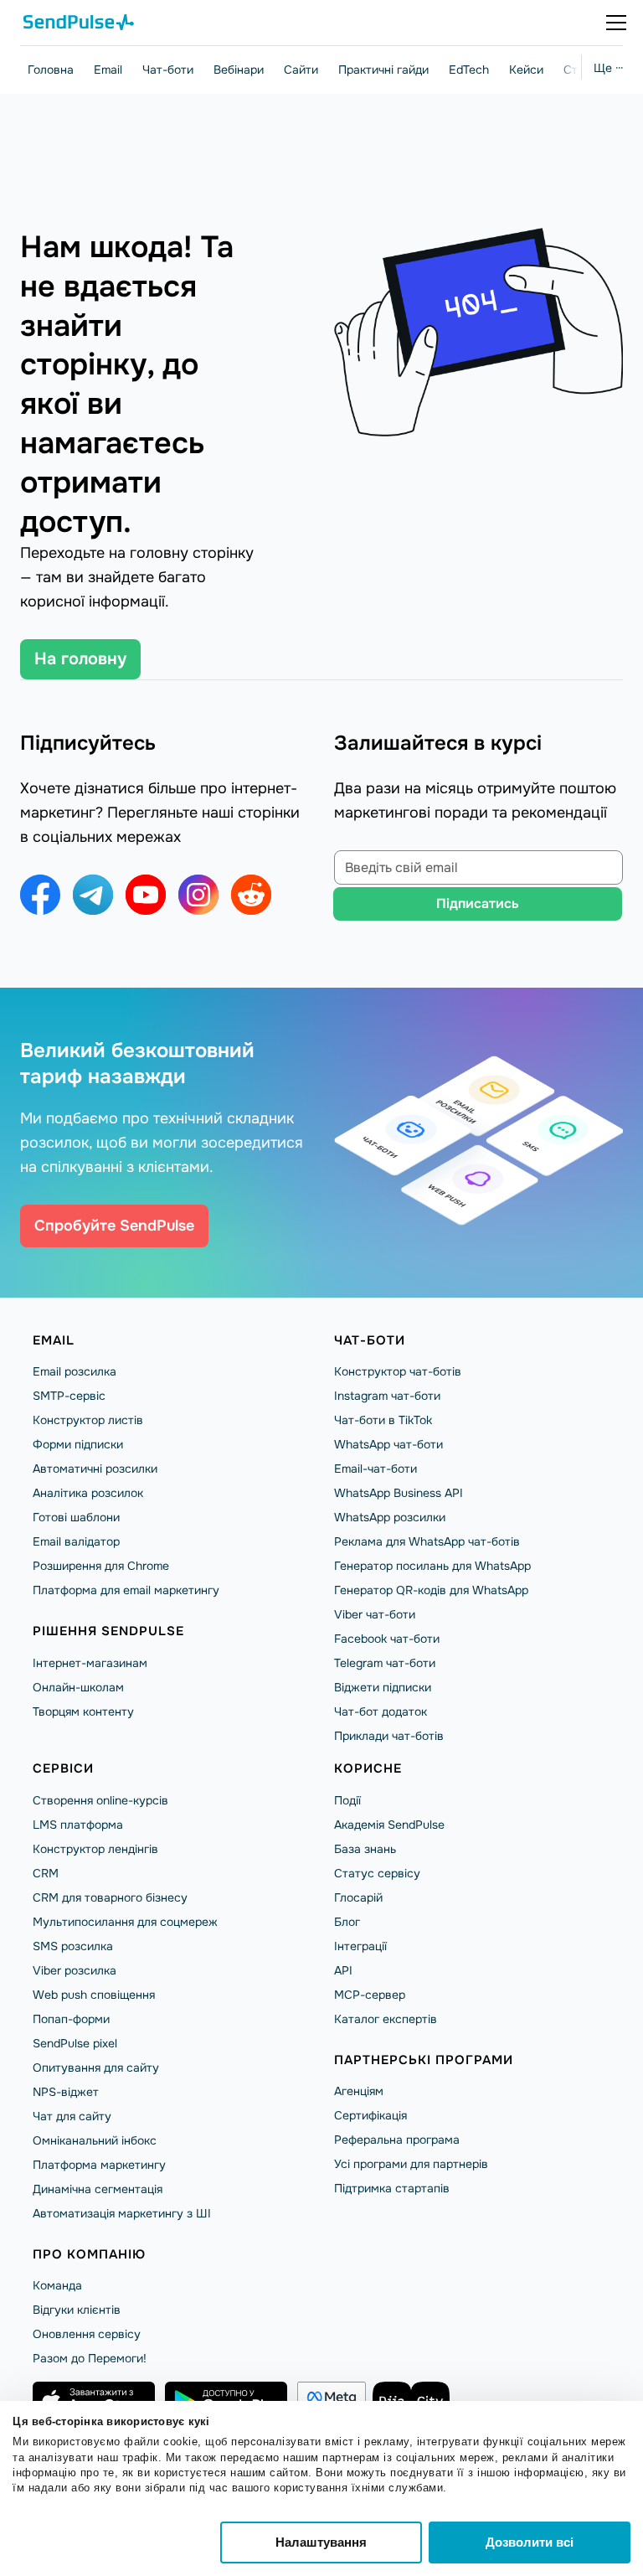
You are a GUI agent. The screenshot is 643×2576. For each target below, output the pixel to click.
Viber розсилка (75, 1970)
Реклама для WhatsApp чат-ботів (427, 1541)
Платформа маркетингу (99, 2165)
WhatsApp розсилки (390, 1517)
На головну (80, 659)
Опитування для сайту (96, 2068)
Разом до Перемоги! (90, 2358)
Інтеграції (360, 1946)
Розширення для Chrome (101, 1566)
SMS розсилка (73, 1946)
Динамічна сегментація (98, 2189)
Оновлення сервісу (87, 2334)
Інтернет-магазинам (90, 1663)
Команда (57, 2285)
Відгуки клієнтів (77, 2310)
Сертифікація (370, 2115)
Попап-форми (71, 2019)
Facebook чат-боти (387, 1639)
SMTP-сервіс (69, 1396)
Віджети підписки (383, 1687)
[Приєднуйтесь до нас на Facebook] (40, 895)
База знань (365, 1849)
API (343, 1970)
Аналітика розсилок (88, 1493)
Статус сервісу (377, 1873)
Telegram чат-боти (385, 1663)
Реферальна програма (397, 2140)
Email (108, 70)
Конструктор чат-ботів (398, 1371)
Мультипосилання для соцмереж (125, 1922)
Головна (51, 70)
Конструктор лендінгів (95, 1849)
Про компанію (89, 2254)
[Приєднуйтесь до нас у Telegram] (93, 895)
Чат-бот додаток (381, 1711)
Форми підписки (78, 1444)
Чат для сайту (72, 2116)
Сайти (301, 70)
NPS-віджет (66, 2092)
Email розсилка (75, 1371)
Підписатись (478, 903)
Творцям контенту (83, 1711)
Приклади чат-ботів (389, 1736)
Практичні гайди (383, 70)
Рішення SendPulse (108, 1631)
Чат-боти (168, 70)
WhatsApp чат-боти (388, 1444)
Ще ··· (608, 68)
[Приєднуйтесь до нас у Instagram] (198, 895)
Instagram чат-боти (387, 1396)
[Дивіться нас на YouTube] (146, 895)
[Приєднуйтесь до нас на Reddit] (251, 895)
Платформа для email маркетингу (126, 1590)
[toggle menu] (616, 23)
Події (347, 1800)
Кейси (526, 70)
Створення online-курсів (100, 1800)
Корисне (368, 1768)
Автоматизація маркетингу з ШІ (122, 2213)
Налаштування (321, 2542)
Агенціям (359, 2091)
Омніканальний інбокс (95, 2140)
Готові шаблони (76, 1517)
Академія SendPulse (389, 1825)
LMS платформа (78, 1825)
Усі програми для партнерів (411, 2164)
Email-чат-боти (376, 1469)
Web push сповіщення (94, 1995)
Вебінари (239, 70)
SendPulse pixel (75, 2043)
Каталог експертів (386, 2019)
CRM (46, 1873)
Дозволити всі (530, 2542)
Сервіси (63, 1768)
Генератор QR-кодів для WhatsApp (431, 1590)
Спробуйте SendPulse (114, 1226)
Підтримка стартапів (392, 2188)
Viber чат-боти (375, 1614)
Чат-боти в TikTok (383, 1420)
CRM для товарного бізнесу (110, 1897)
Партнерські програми (424, 2060)
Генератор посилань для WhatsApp (432, 1566)
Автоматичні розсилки (95, 1469)
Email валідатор (76, 1541)
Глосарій (358, 1897)
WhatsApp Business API (399, 1493)
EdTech (469, 70)
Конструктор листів (88, 1420)
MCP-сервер (370, 1995)
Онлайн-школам (78, 1687)
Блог (347, 1922)
